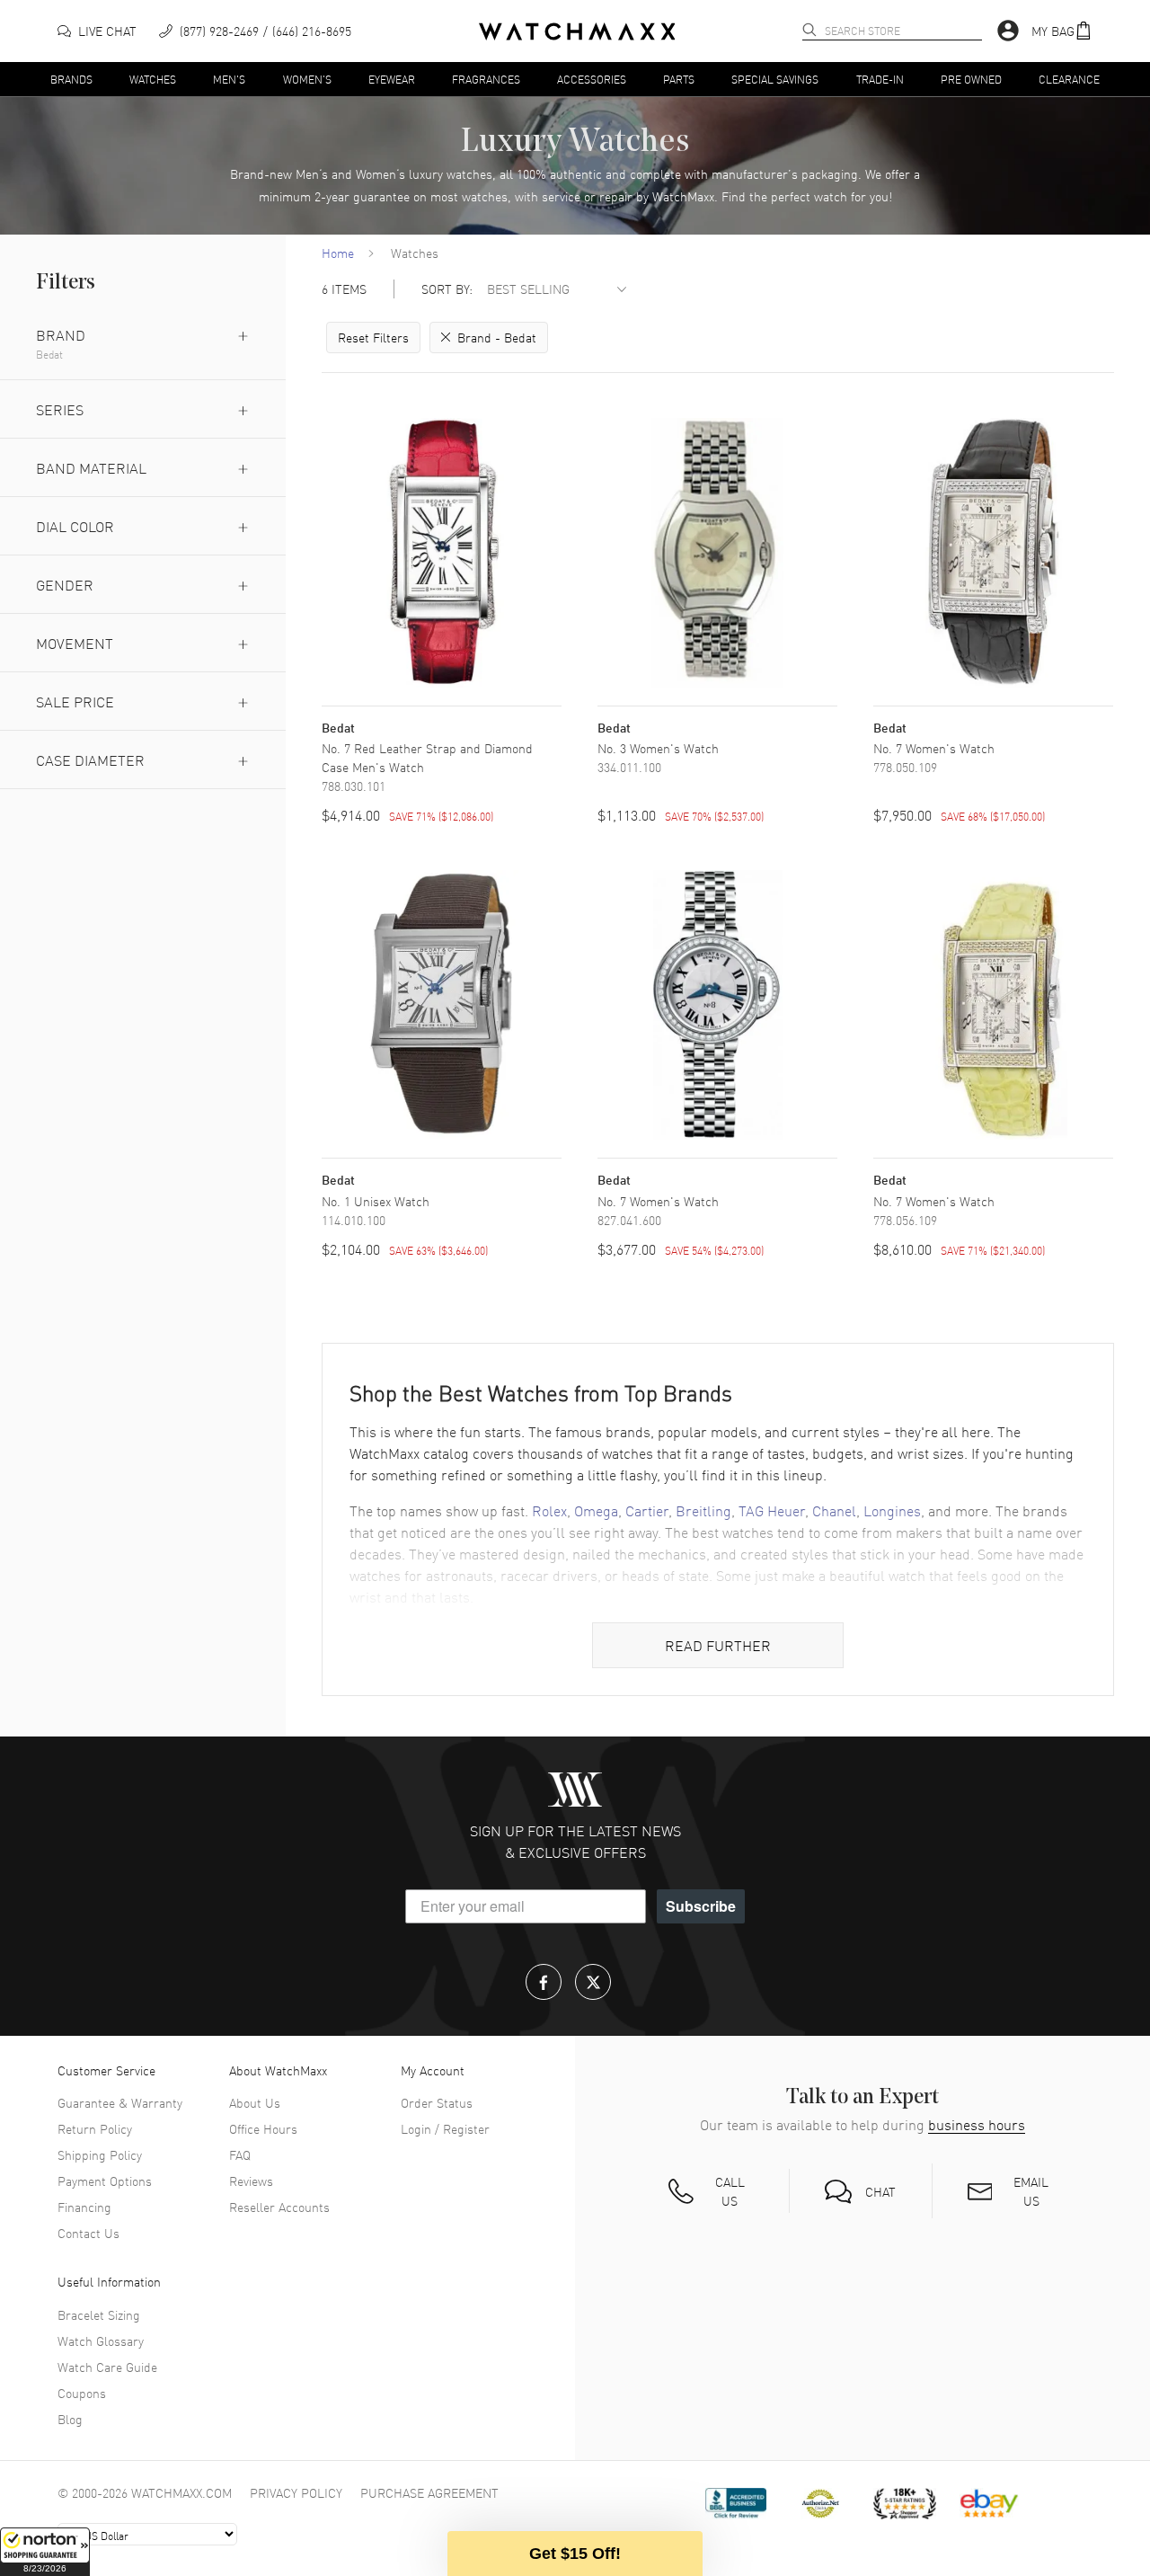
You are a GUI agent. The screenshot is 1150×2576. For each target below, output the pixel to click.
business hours (977, 2124)
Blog (70, 2419)
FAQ (240, 2154)
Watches (153, 78)
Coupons (82, 2393)
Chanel (834, 1510)
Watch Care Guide (107, 2367)
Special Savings (775, 78)
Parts (679, 78)
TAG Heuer (772, 1510)
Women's (307, 78)
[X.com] (593, 1982)
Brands (71, 78)
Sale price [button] (75, 701)
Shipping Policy (100, 2154)
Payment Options (105, 2181)
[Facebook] (544, 1982)
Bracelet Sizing (99, 2314)
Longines (892, 1510)
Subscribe (701, 1906)
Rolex (549, 1510)
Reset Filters (373, 337)
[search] (809, 30)
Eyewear (392, 78)
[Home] (577, 31)
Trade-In (880, 78)
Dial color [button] (75, 526)
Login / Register (445, 2128)
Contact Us (88, 2233)
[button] (45, 2552)
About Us (255, 2102)
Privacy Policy (296, 2492)
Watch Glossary (101, 2341)
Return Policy (95, 2128)
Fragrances (486, 78)
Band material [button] (91, 467)
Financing (84, 2207)
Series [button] (60, 409)
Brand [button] (61, 334)
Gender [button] (65, 584)
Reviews (251, 2181)
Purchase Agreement (429, 2492)
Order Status (437, 2102)
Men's (229, 78)
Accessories (592, 78)
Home (338, 253)
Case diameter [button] (90, 759)
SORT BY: (447, 289)
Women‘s (380, 173)
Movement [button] (75, 643)
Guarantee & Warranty (120, 2102)
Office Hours (263, 2128)
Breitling (703, 1510)
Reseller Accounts (279, 2207)
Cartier (647, 1510)
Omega (596, 1510)
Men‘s (312, 173)
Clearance (1069, 78)
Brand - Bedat (497, 337)
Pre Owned (971, 78)
